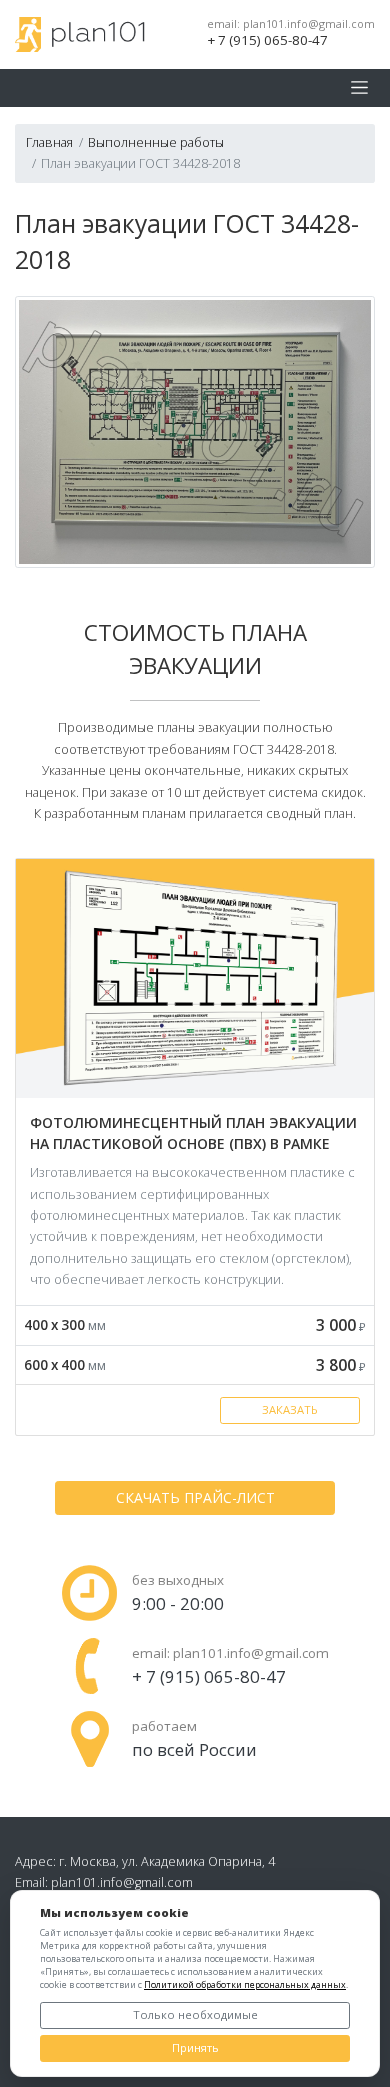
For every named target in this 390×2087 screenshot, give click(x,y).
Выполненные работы (156, 142)
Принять (195, 2047)
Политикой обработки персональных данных (245, 1984)
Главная (49, 142)
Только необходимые (195, 2014)
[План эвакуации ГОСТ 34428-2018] (195, 430)
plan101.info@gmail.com (309, 24)
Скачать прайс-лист (195, 1497)
